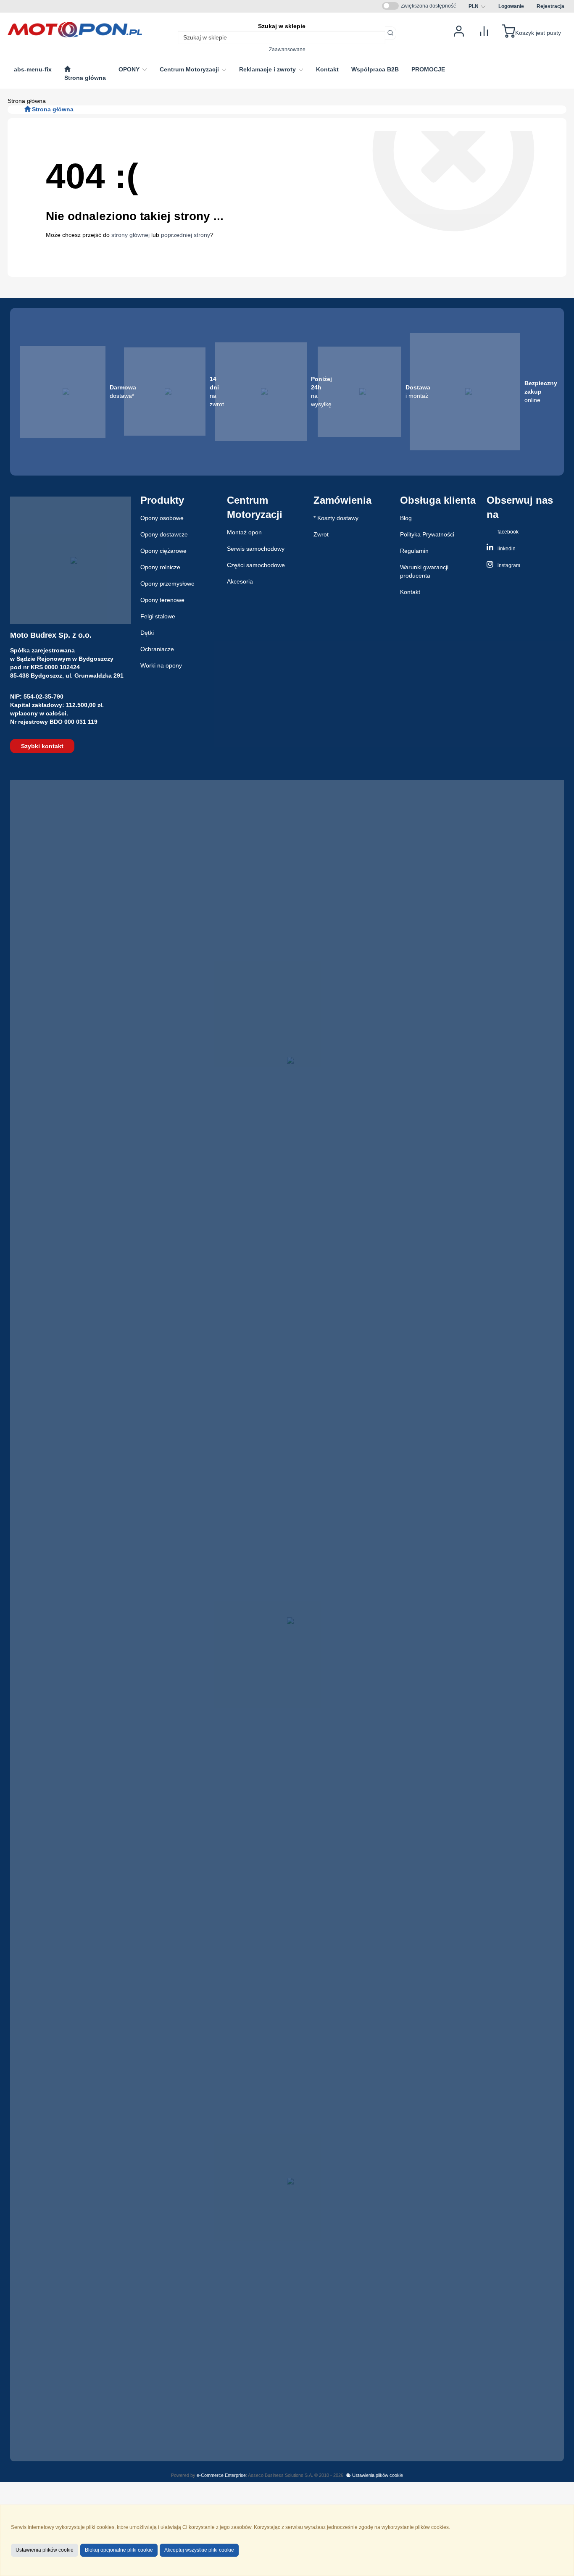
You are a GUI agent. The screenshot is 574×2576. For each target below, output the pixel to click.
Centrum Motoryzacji (190, 69)
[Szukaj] (391, 33)
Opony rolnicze (160, 567)
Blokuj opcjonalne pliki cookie (119, 2550)
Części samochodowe (256, 565)
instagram (508, 565)
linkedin (506, 549)
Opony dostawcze (164, 534)
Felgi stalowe (158, 616)
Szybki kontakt (42, 746)
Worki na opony (161, 665)
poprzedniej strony (186, 235)
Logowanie (511, 6)
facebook (507, 532)
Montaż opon (244, 532)
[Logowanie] (459, 30)
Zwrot (321, 534)
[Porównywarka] (484, 30)
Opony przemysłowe (167, 584)
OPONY (130, 69)
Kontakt (410, 592)
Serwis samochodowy (256, 549)
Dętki (147, 633)
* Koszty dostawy (336, 518)
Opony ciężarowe (163, 551)
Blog (406, 518)
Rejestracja (550, 6)
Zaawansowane (287, 49)
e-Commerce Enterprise (221, 2475)
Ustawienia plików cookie (377, 2475)
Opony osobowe (162, 518)
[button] (477, 6)
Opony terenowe (162, 600)
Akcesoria (240, 581)
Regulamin (414, 551)
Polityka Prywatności (427, 534)
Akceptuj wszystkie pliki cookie (199, 2550)
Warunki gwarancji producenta (424, 571)
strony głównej (130, 235)
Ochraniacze (157, 649)
